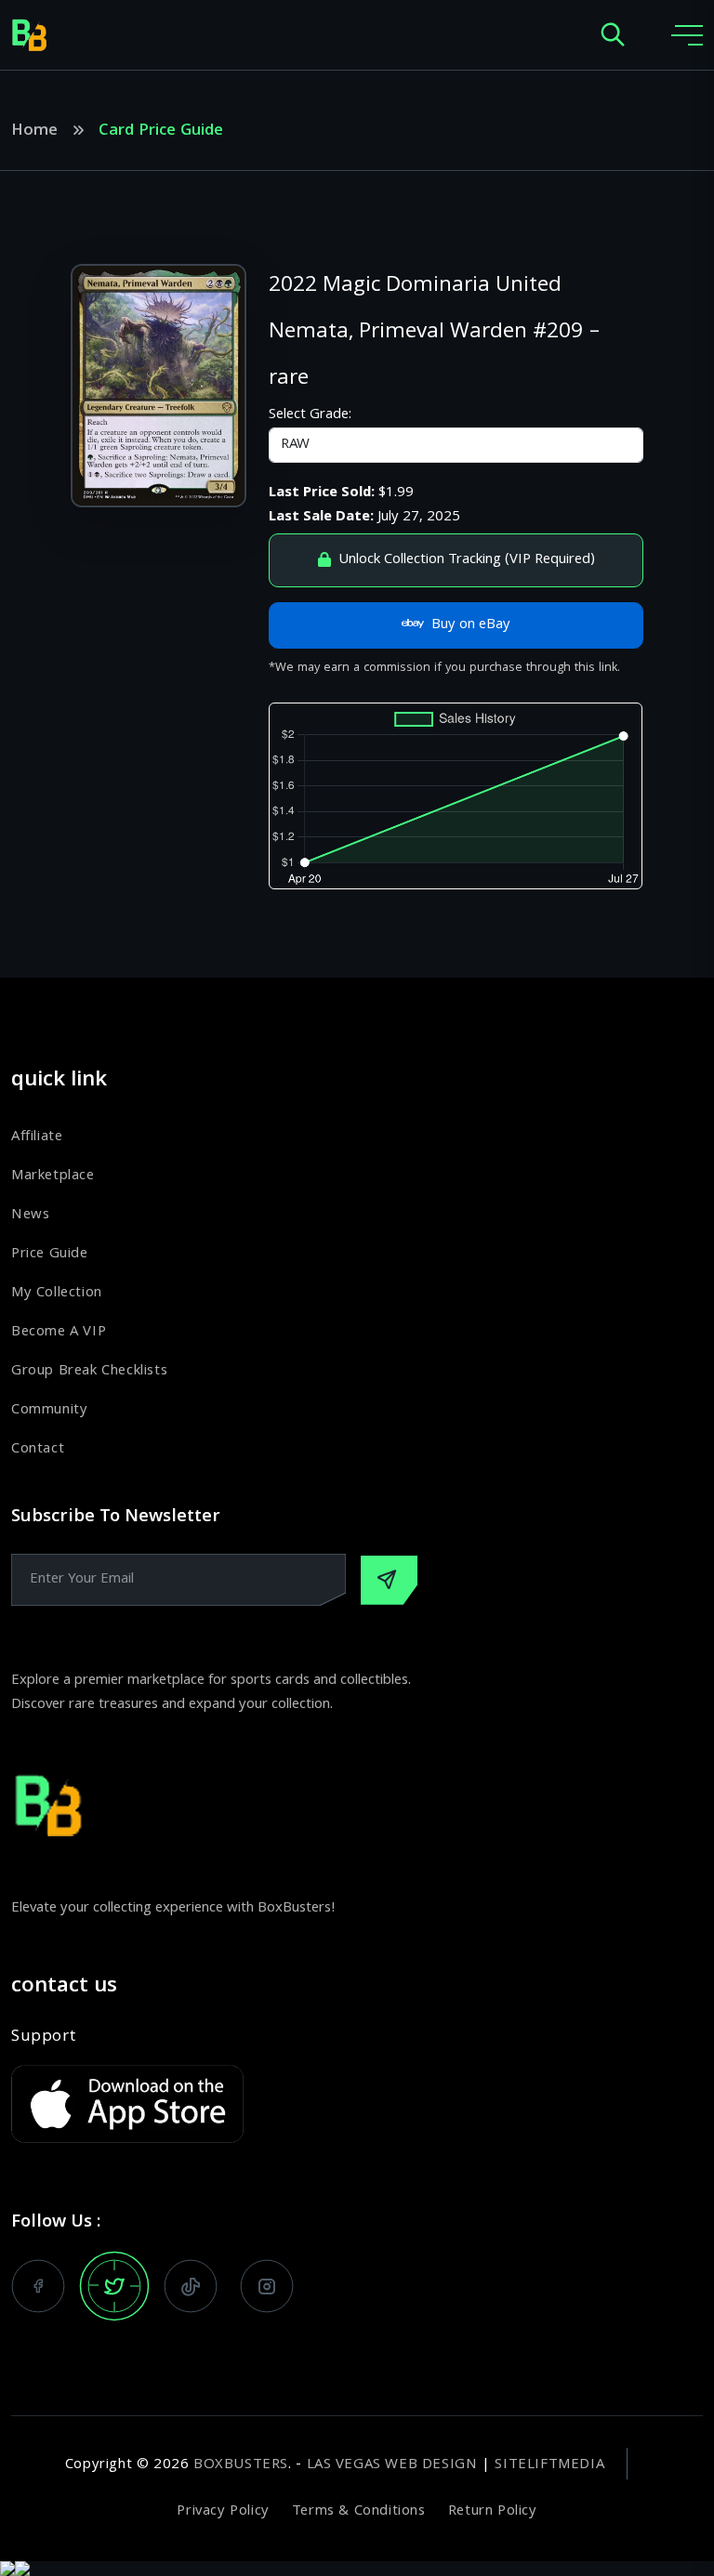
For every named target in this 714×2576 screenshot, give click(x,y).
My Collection (57, 1294)
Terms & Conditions (359, 2512)
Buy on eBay (471, 625)
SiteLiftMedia (549, 2465)
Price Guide (50, 1255)
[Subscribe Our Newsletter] (389, 1580)
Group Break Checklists (89, 1372)
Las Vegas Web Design (392, 2465)
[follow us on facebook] (38, 2286)
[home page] (30, 35)
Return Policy (493, 2512)
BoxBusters (241, 2465)
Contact (38, 1450)
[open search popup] (613, 36)
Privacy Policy (223, 2512)
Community (49, 1411)
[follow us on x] (114, 2286)
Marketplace (53, 1176)
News (30, 1216)
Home (34, 132)
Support (43, 2038)
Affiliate (37, 1137)
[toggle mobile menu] (687, 35)
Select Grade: (310, 415)
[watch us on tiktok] (191, 2286)
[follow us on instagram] (267, 2286)
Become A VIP (59, 1333)
